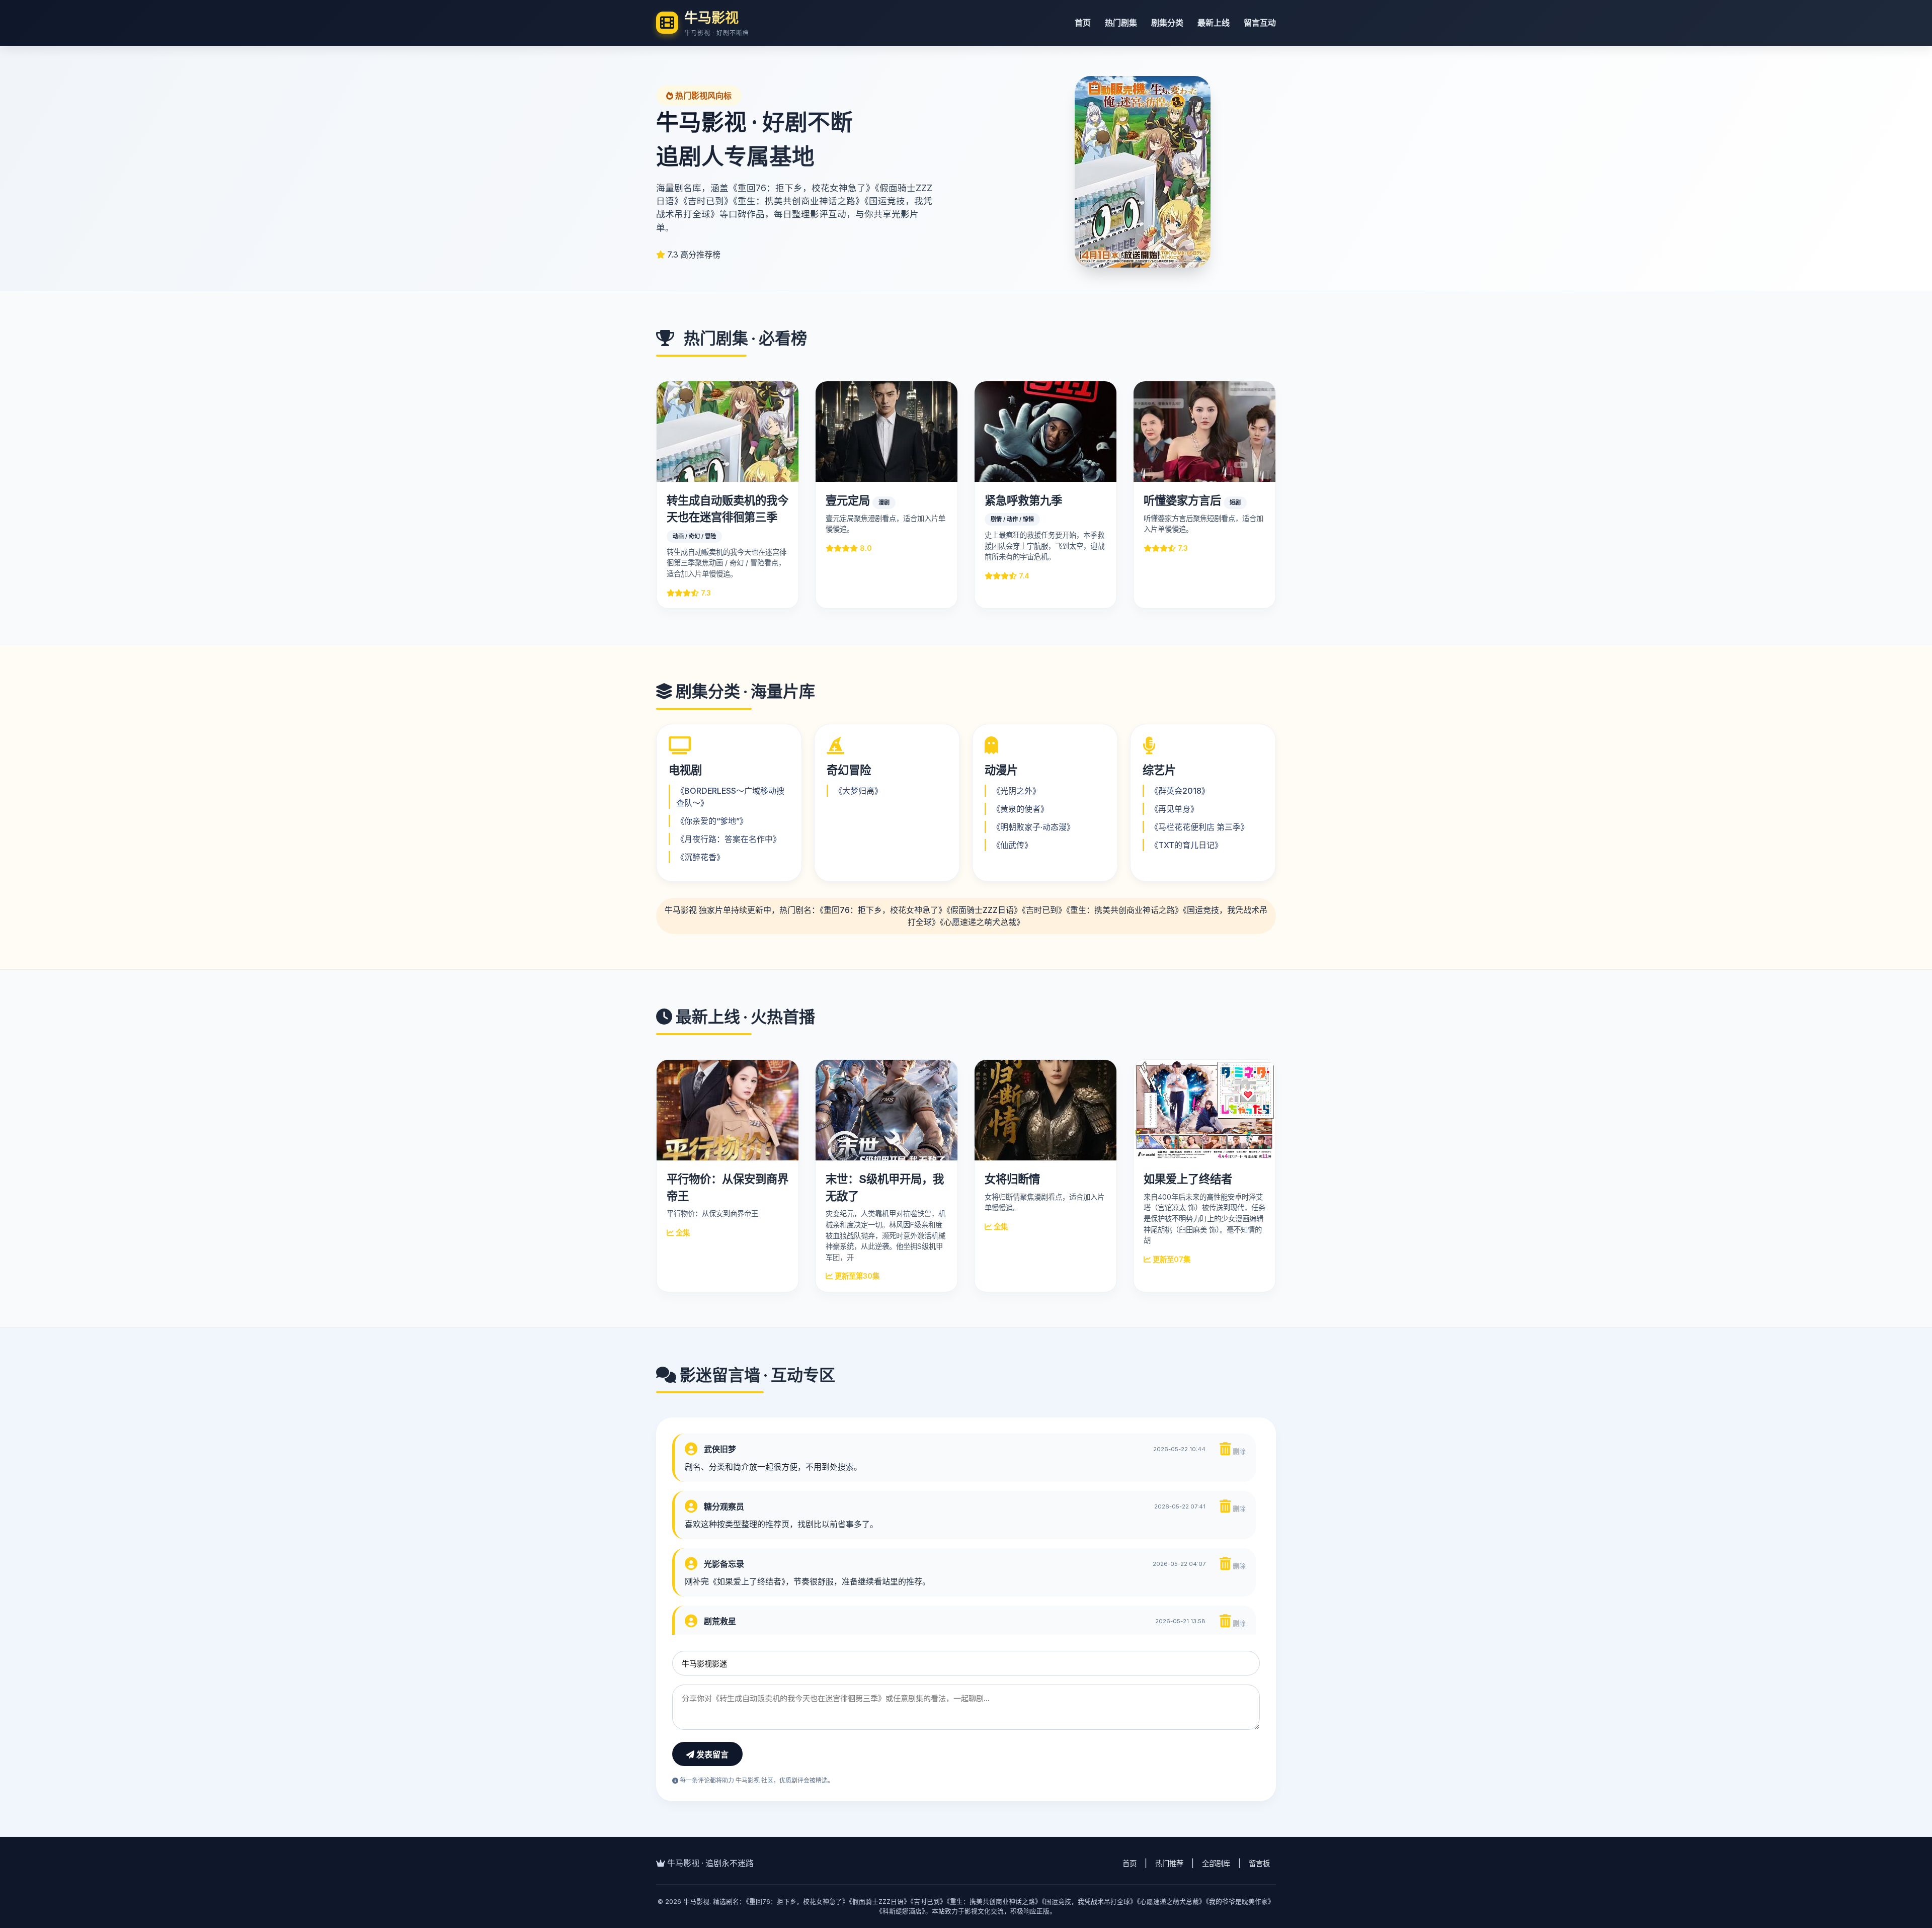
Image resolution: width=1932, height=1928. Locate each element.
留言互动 (1260, 23)
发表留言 (711, 1755)
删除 (1238, 1451)
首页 (1083, 23)
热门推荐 (1169, 1863)
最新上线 (1214, 23)
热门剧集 (1121, 23)
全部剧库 (1216, 1863)
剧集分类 (1167, 23)
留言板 (1259, 1863)
